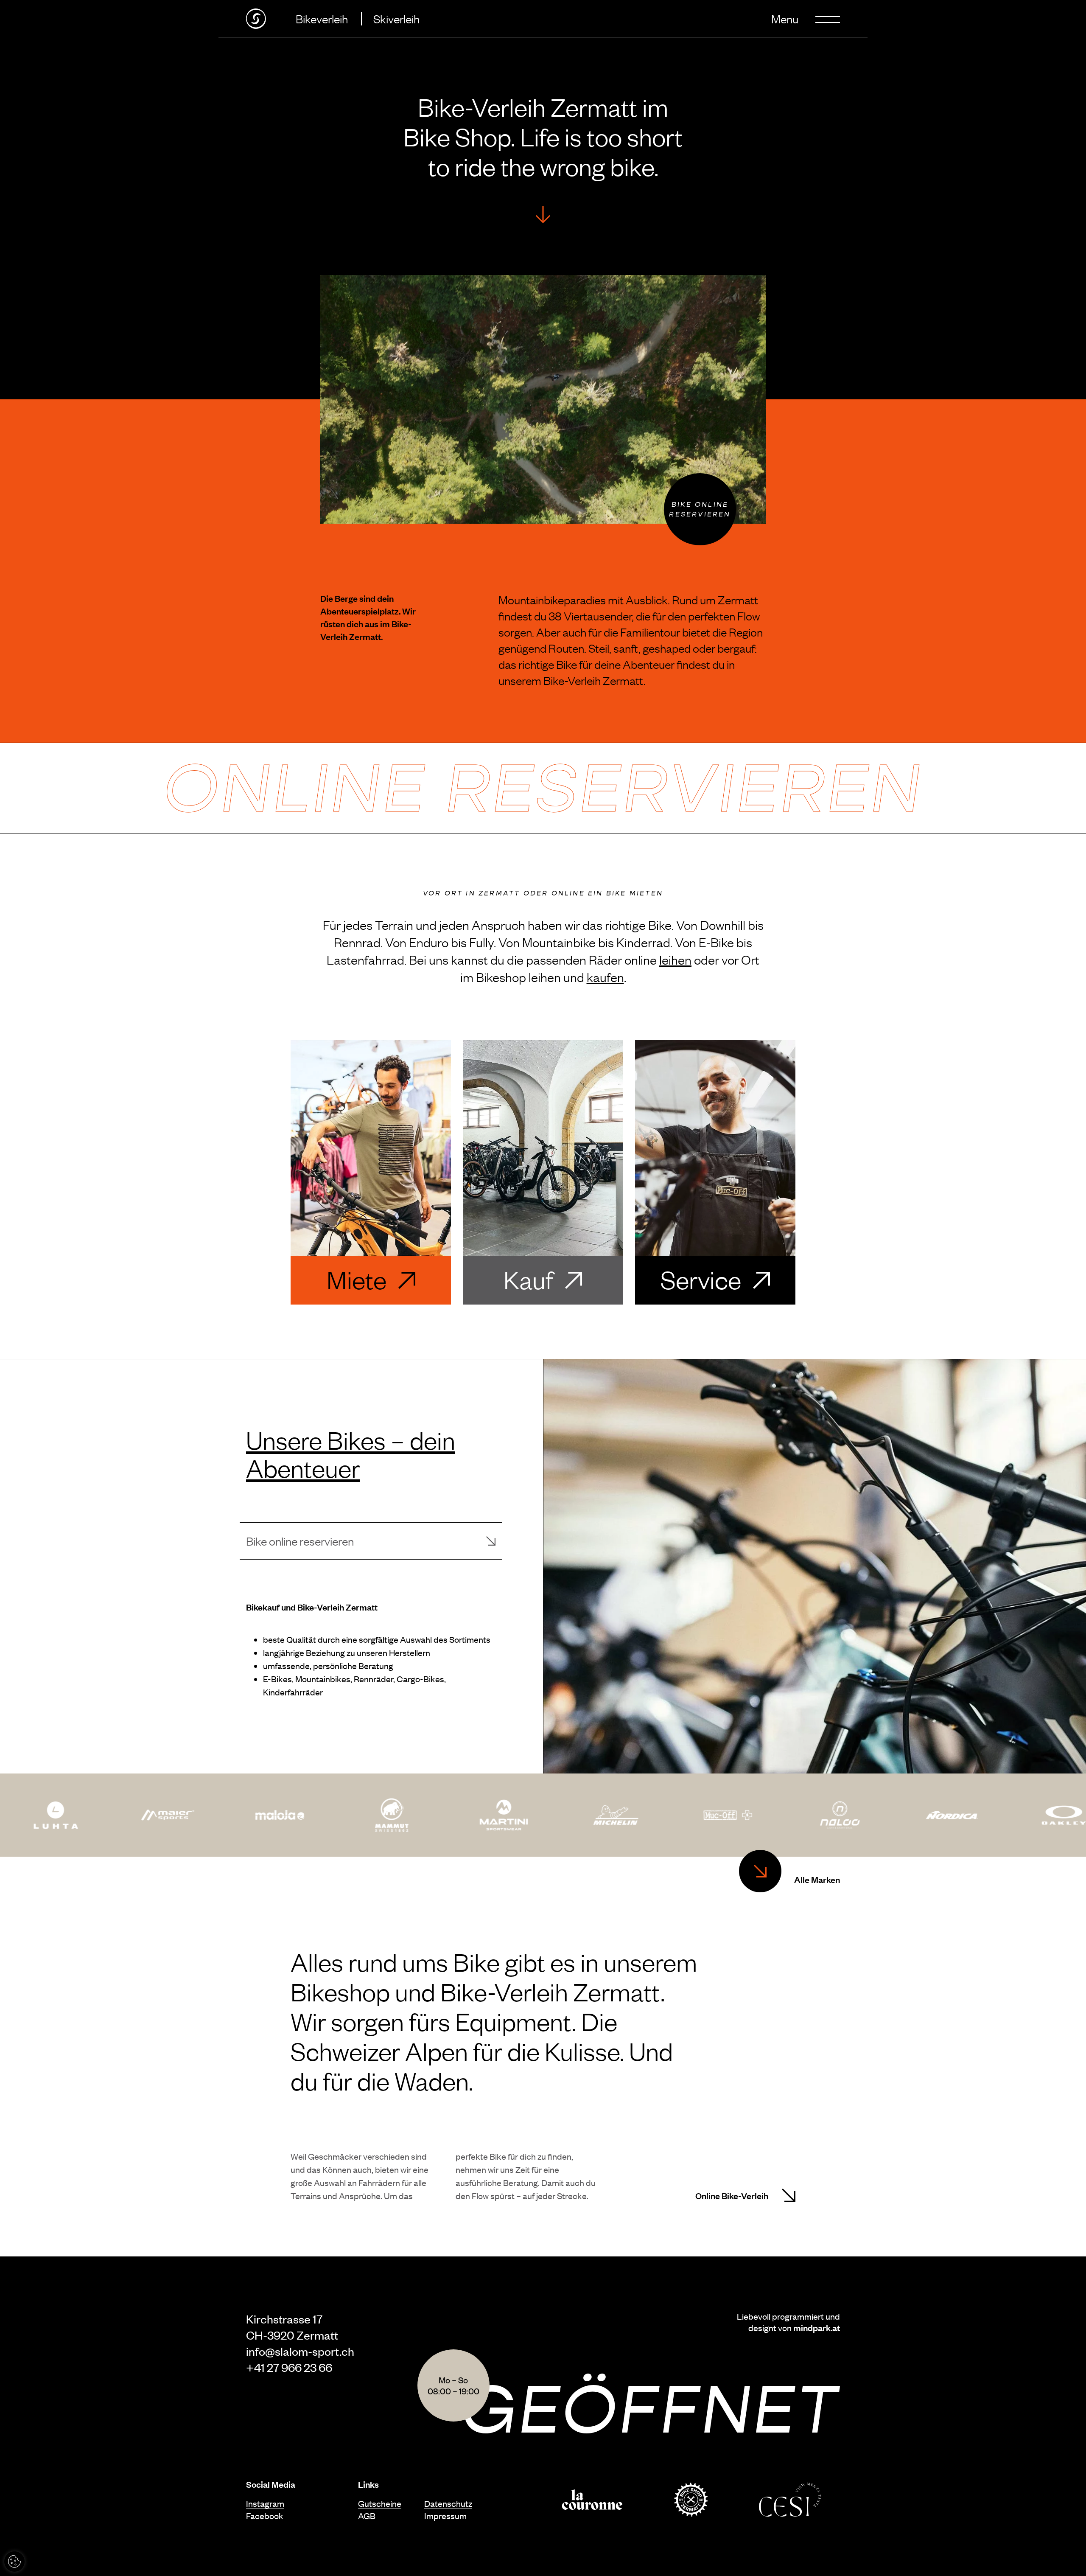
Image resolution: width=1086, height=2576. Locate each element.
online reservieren (543, 788)
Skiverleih (396, 18)
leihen (675, 959)
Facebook (265, 2516)
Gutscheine (380, 2503)
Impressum (445, 2516)
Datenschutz (448, 2503)
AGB (367, 2516)
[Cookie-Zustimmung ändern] (14, 2562)
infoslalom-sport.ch (300, 2351)
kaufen (605, 977)
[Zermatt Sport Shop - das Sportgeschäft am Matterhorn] (256, 19)
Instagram (265, 2503)
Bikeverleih (322, 18)
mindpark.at (817, 2327)
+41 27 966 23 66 (289, 2367)
